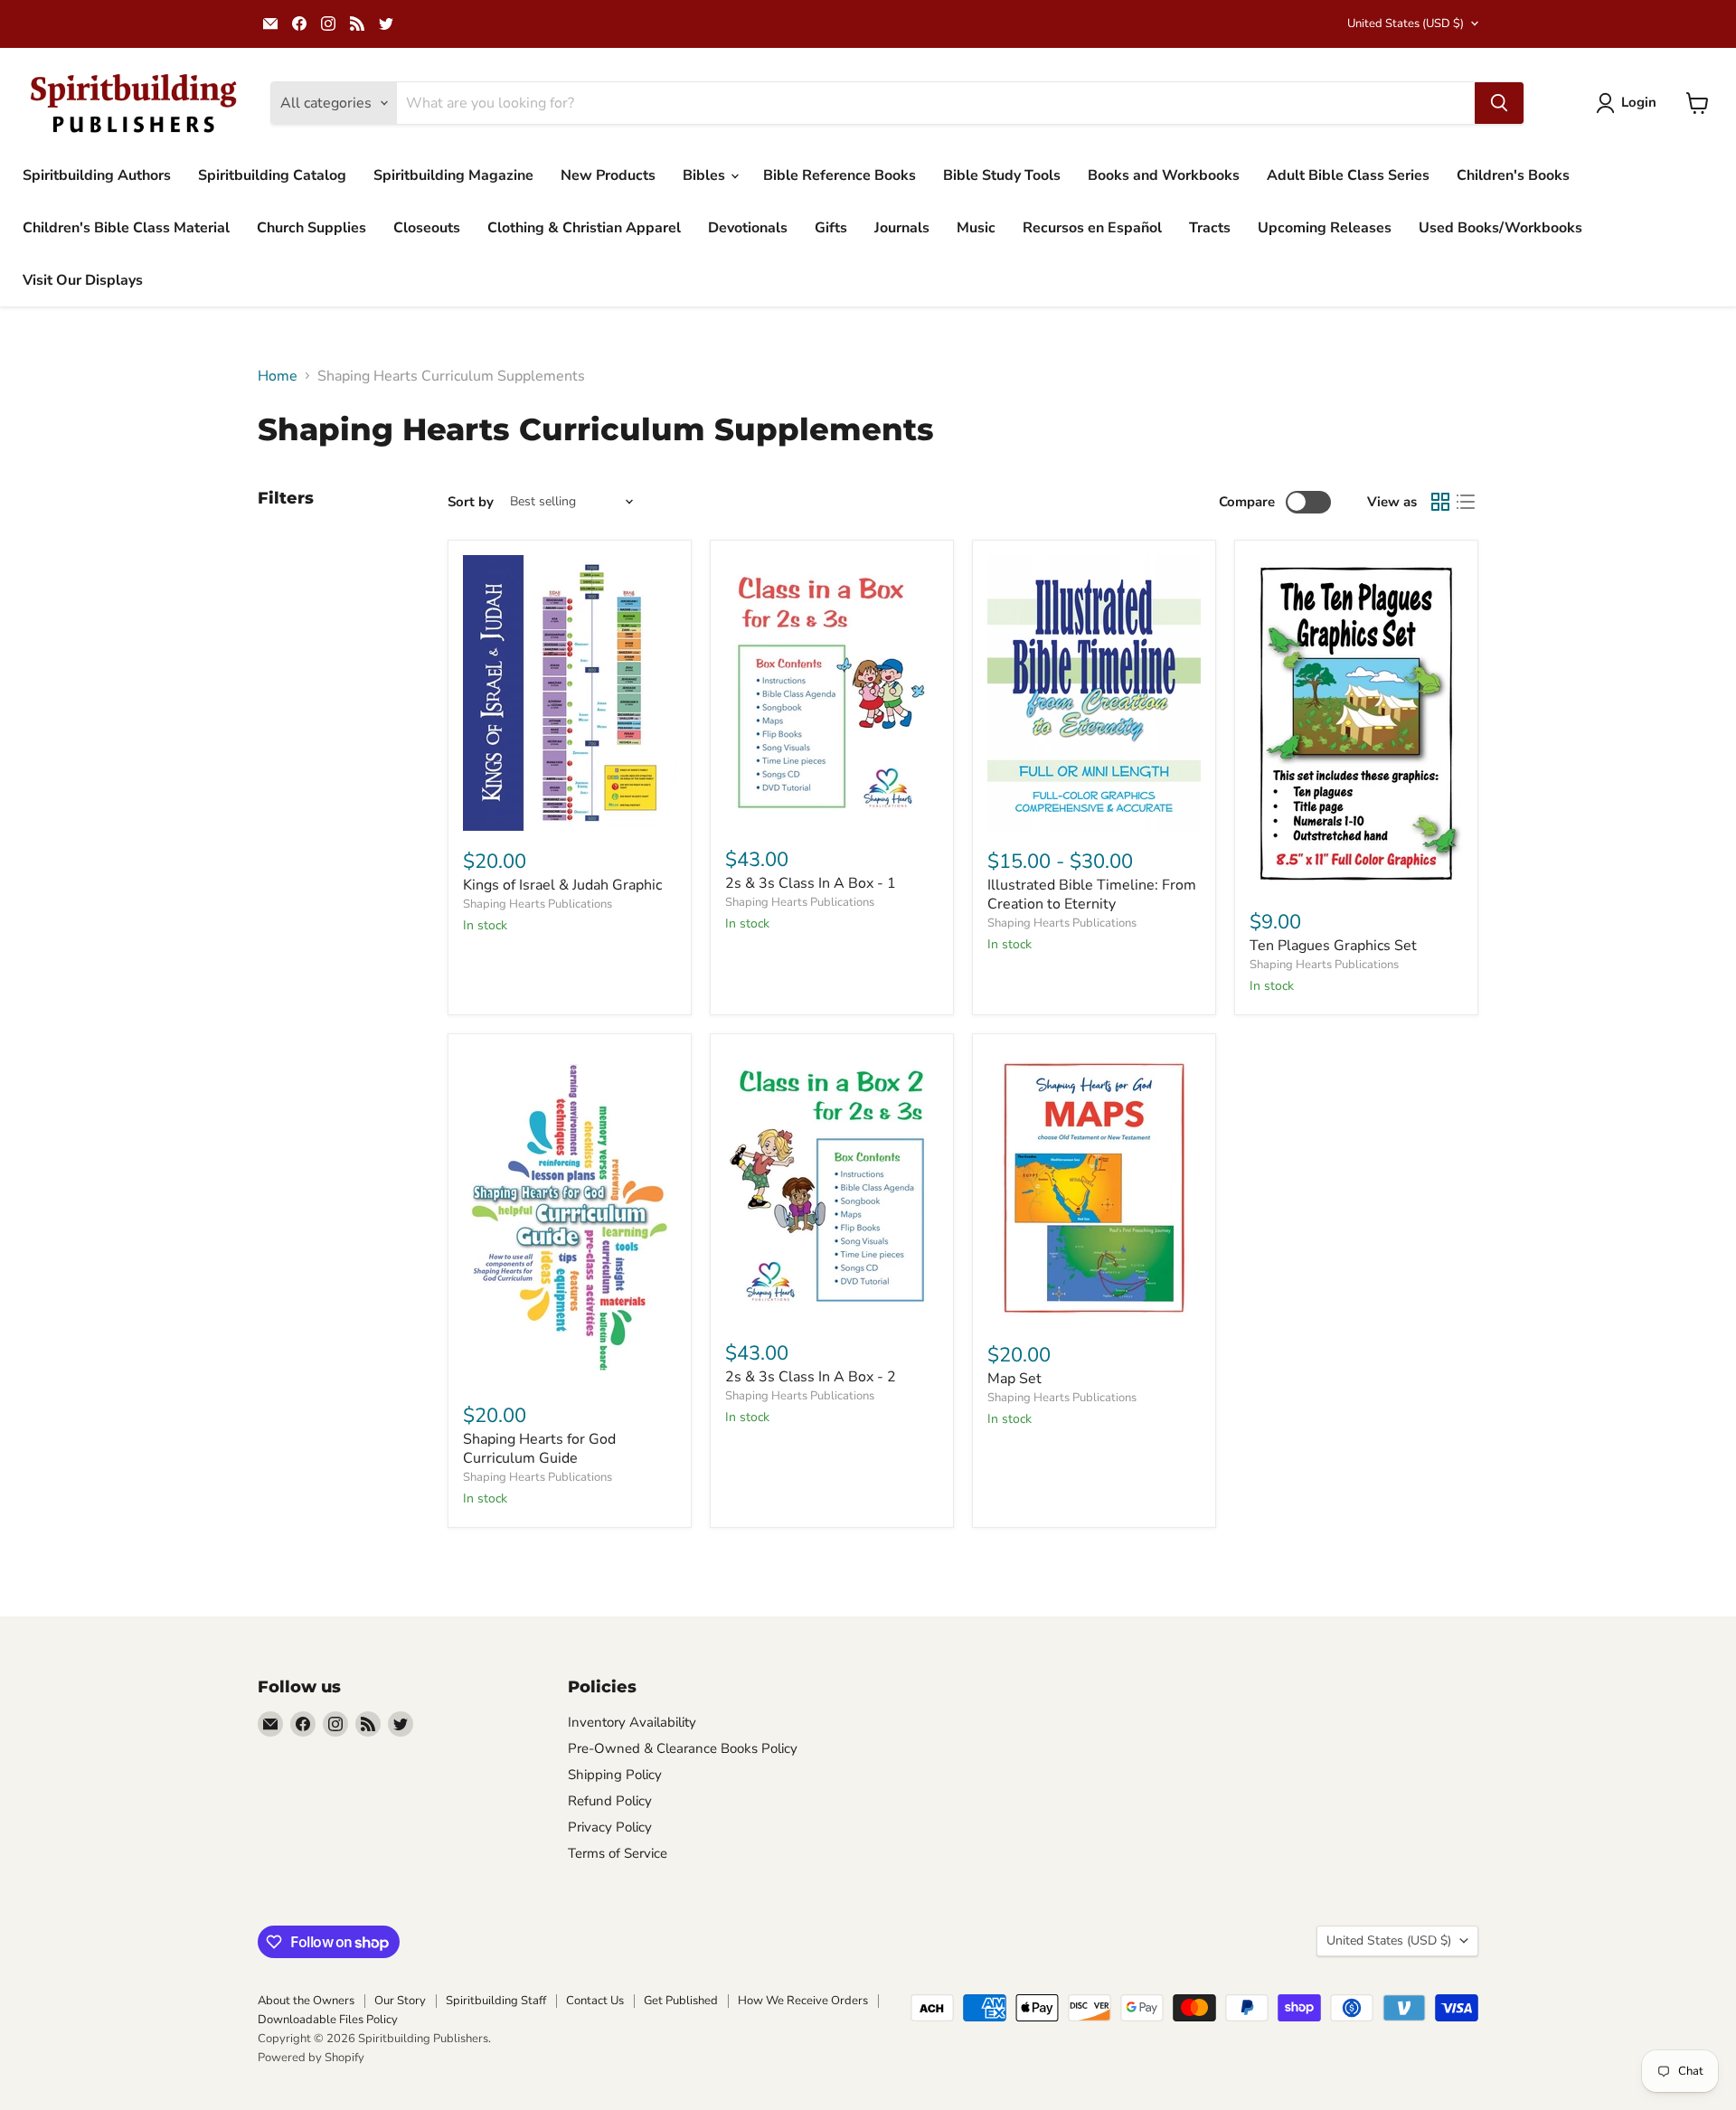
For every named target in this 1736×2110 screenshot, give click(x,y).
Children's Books (1513, 175)
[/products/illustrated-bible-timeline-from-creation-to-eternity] (1094, 693)
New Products (608, 175)
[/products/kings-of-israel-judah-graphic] (570, 693)
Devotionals (748, 228)
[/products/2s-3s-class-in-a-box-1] (832, 692)
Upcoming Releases (1325, 228)
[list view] (1466, 502)
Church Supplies (311, 228)
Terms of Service (618, 1853)
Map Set (1014, 1379)
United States (1406, 24)
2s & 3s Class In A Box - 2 (811, 1377)
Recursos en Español (1092, 228)
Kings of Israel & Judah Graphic (562, 885)
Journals (902, 228)
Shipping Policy (615, 1775)
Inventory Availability (632, 1722)
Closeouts (427, 228)
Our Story (400, 2001)
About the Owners (306, 2001)
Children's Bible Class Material (126, 228)
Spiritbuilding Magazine (453, 175)
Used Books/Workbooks (1500, 228)
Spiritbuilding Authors (97, 175)
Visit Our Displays (83, 280)
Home (278, 376)
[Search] (1499, 103)
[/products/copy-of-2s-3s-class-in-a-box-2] (832, 1186)
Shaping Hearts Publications (538, 904)
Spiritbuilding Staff (496, 2001)
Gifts (831, 228)
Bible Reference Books (840, 175)
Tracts (1210, 228)
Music (976, 228)
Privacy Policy (610, 1827)
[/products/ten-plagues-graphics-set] (1356, 724)
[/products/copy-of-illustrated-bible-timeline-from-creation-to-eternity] (1094, 1187)
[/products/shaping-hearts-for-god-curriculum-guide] (570, 1217)
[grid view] (1440, 502)
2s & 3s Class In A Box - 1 (811, 883)
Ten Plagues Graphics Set (1333, 946)
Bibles (706, 175)
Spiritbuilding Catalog (272, 175)
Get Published (681, 2001)
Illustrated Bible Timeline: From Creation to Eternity (1092, 895)
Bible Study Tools (1002, 175)
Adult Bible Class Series (1348, 175)
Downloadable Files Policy (328, 2020)
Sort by (471, 502)
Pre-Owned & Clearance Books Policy (683, 1748)
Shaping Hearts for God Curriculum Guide (539, 1449)
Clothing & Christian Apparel (584, 228)
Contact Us (595, 2001)
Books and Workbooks (1164, 175)
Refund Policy (610, 1801)
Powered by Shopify (311, 2058)
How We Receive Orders (803, 2001)
